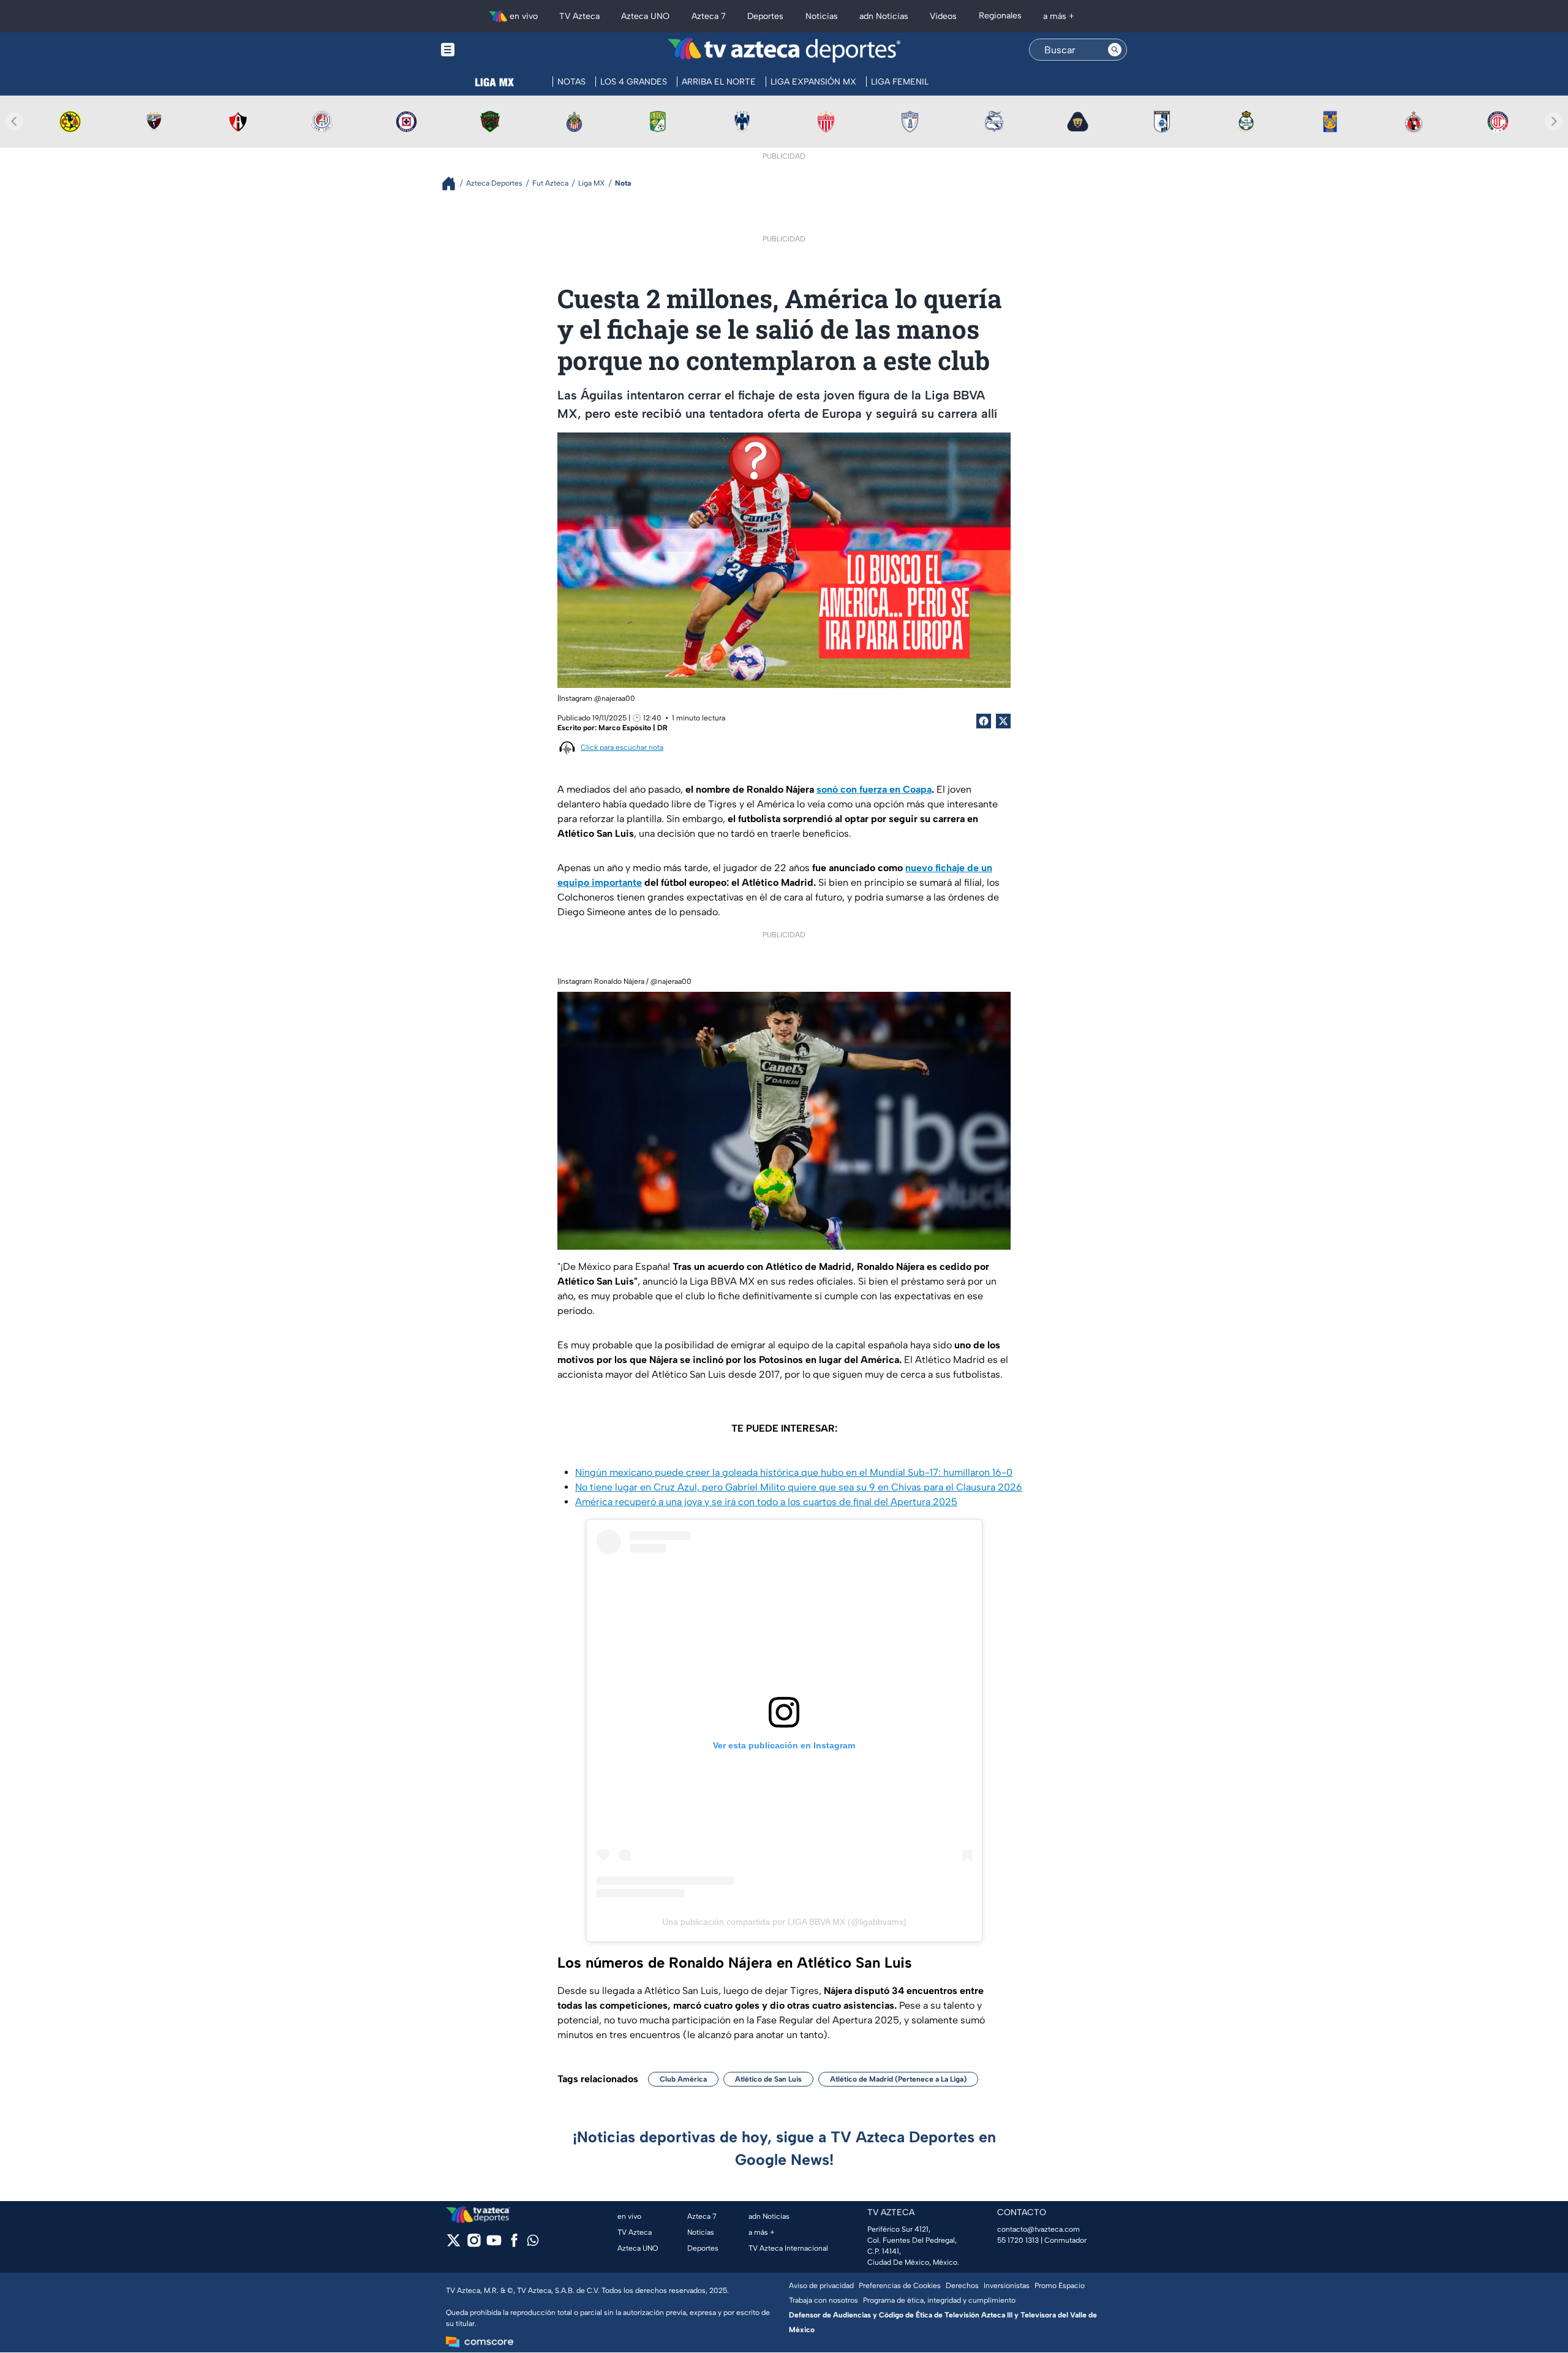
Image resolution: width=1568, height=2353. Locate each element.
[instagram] (474, 2244)
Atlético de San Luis (768, 2079)
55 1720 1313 (1018, 2240)
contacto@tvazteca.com (1038, 2229)
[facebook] (514, 2244)
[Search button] (1115, 50)
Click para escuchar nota (622, 747)
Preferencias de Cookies (900, 2286)
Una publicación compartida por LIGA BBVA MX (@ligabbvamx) (784, 1922)
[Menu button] (490, 50)
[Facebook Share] (984, 721)
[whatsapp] (533, 2243)
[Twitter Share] (1003, 721)
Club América (683, 2079)
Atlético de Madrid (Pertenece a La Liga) (898, 2079)
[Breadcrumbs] (454, 183)
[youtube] (494, 2244)
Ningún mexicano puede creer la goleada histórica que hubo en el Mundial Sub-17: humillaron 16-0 (794, 1472)
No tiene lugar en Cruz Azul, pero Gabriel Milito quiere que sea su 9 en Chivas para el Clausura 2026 (799, 1487)
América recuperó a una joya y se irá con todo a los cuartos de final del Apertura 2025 (766, 1502)
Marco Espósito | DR (633, 728)
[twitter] (454, 2244)
